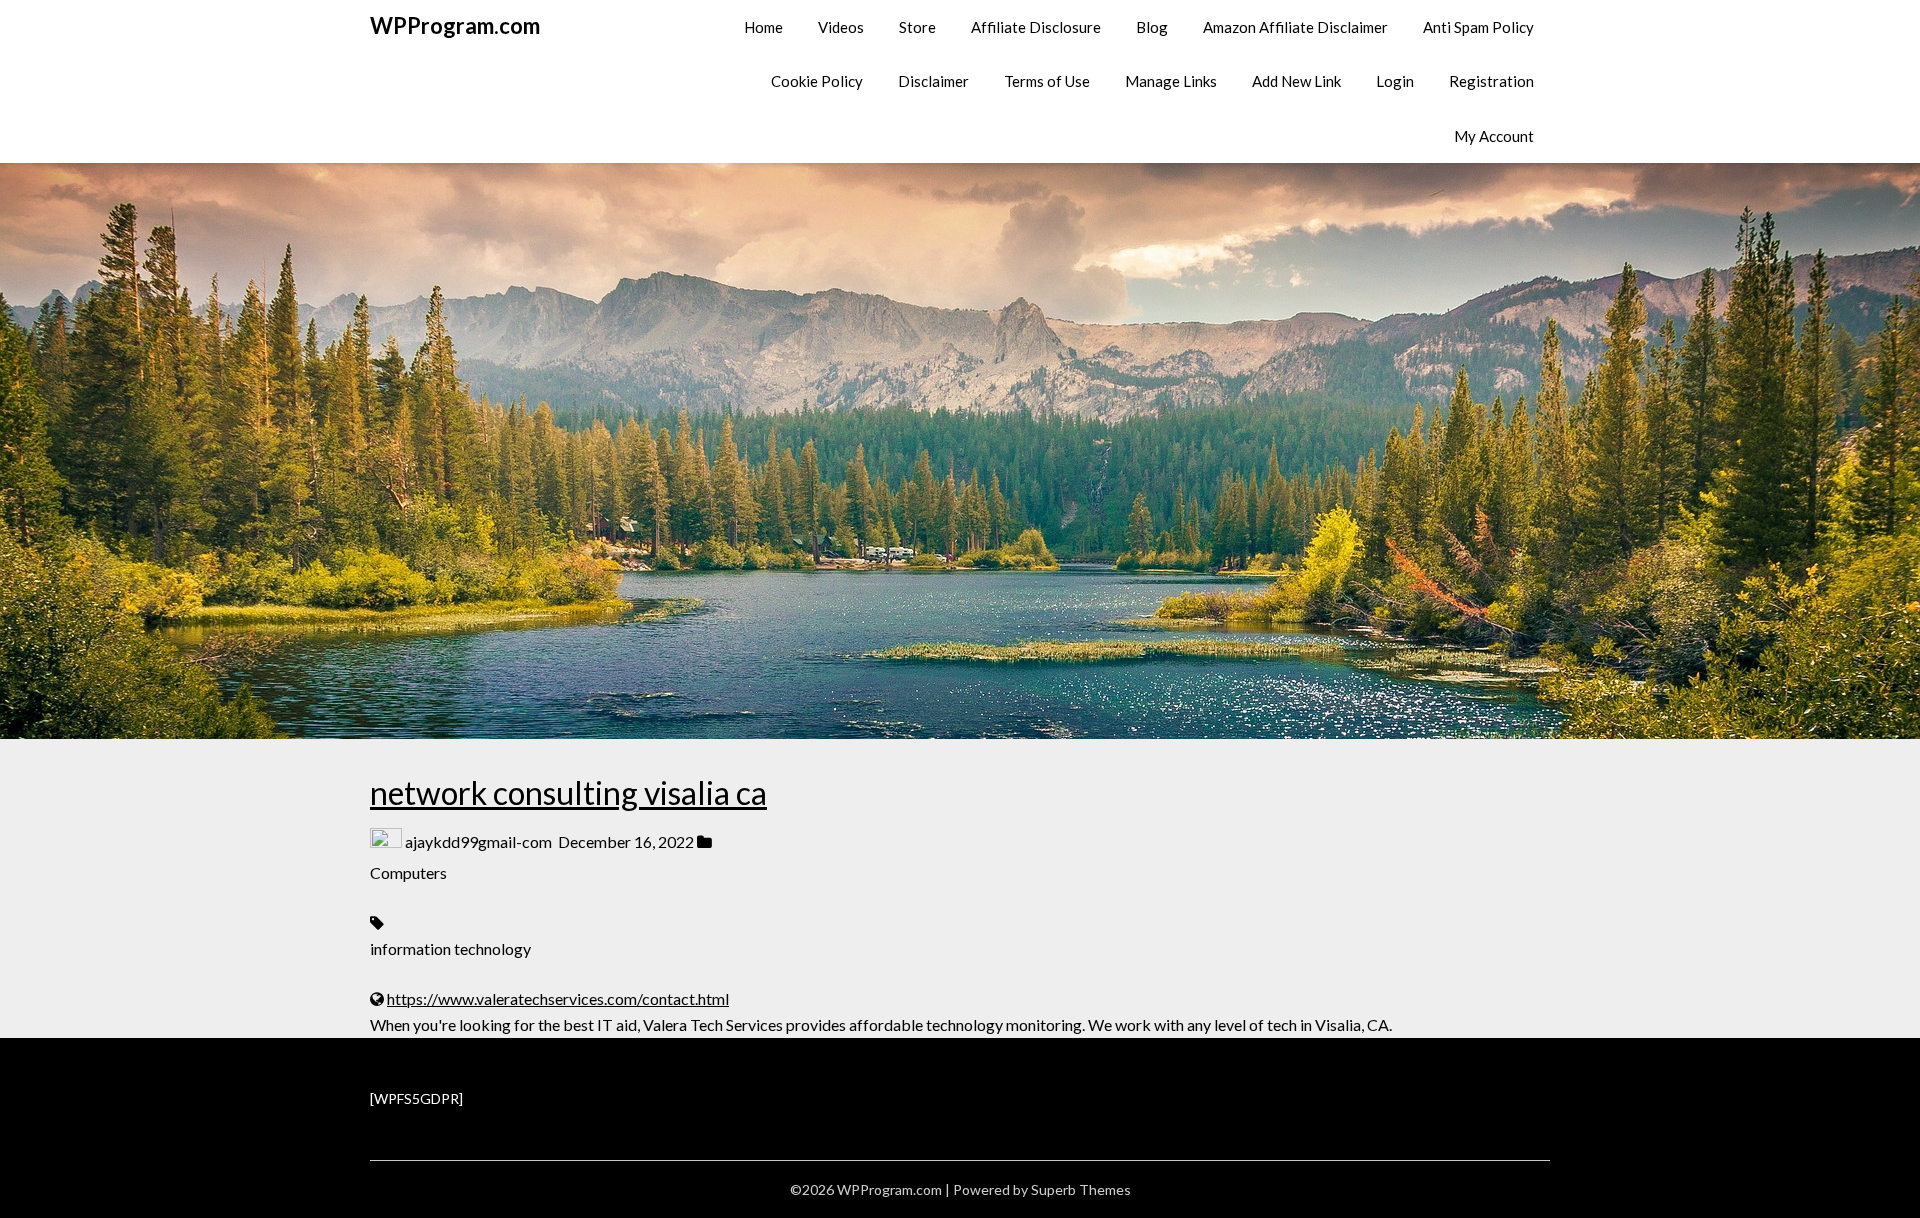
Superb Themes (1081, 1189)
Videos (841, 27)
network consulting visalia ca (568, 792)
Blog (1152, 27)
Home (763, 27)
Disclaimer (933, 81)
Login (1395, 81)
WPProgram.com (455, 25)
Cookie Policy (817, 81)
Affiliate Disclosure (1036, 27)
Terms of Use (1047, 81)
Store (917, 27)
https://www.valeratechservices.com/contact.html (558, 998)
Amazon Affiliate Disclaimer (1295, 27)
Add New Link (1296, 81)
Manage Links (1171, 81)
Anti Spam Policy (1478, 27)
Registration (1491, 81)
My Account (1494, 136)
